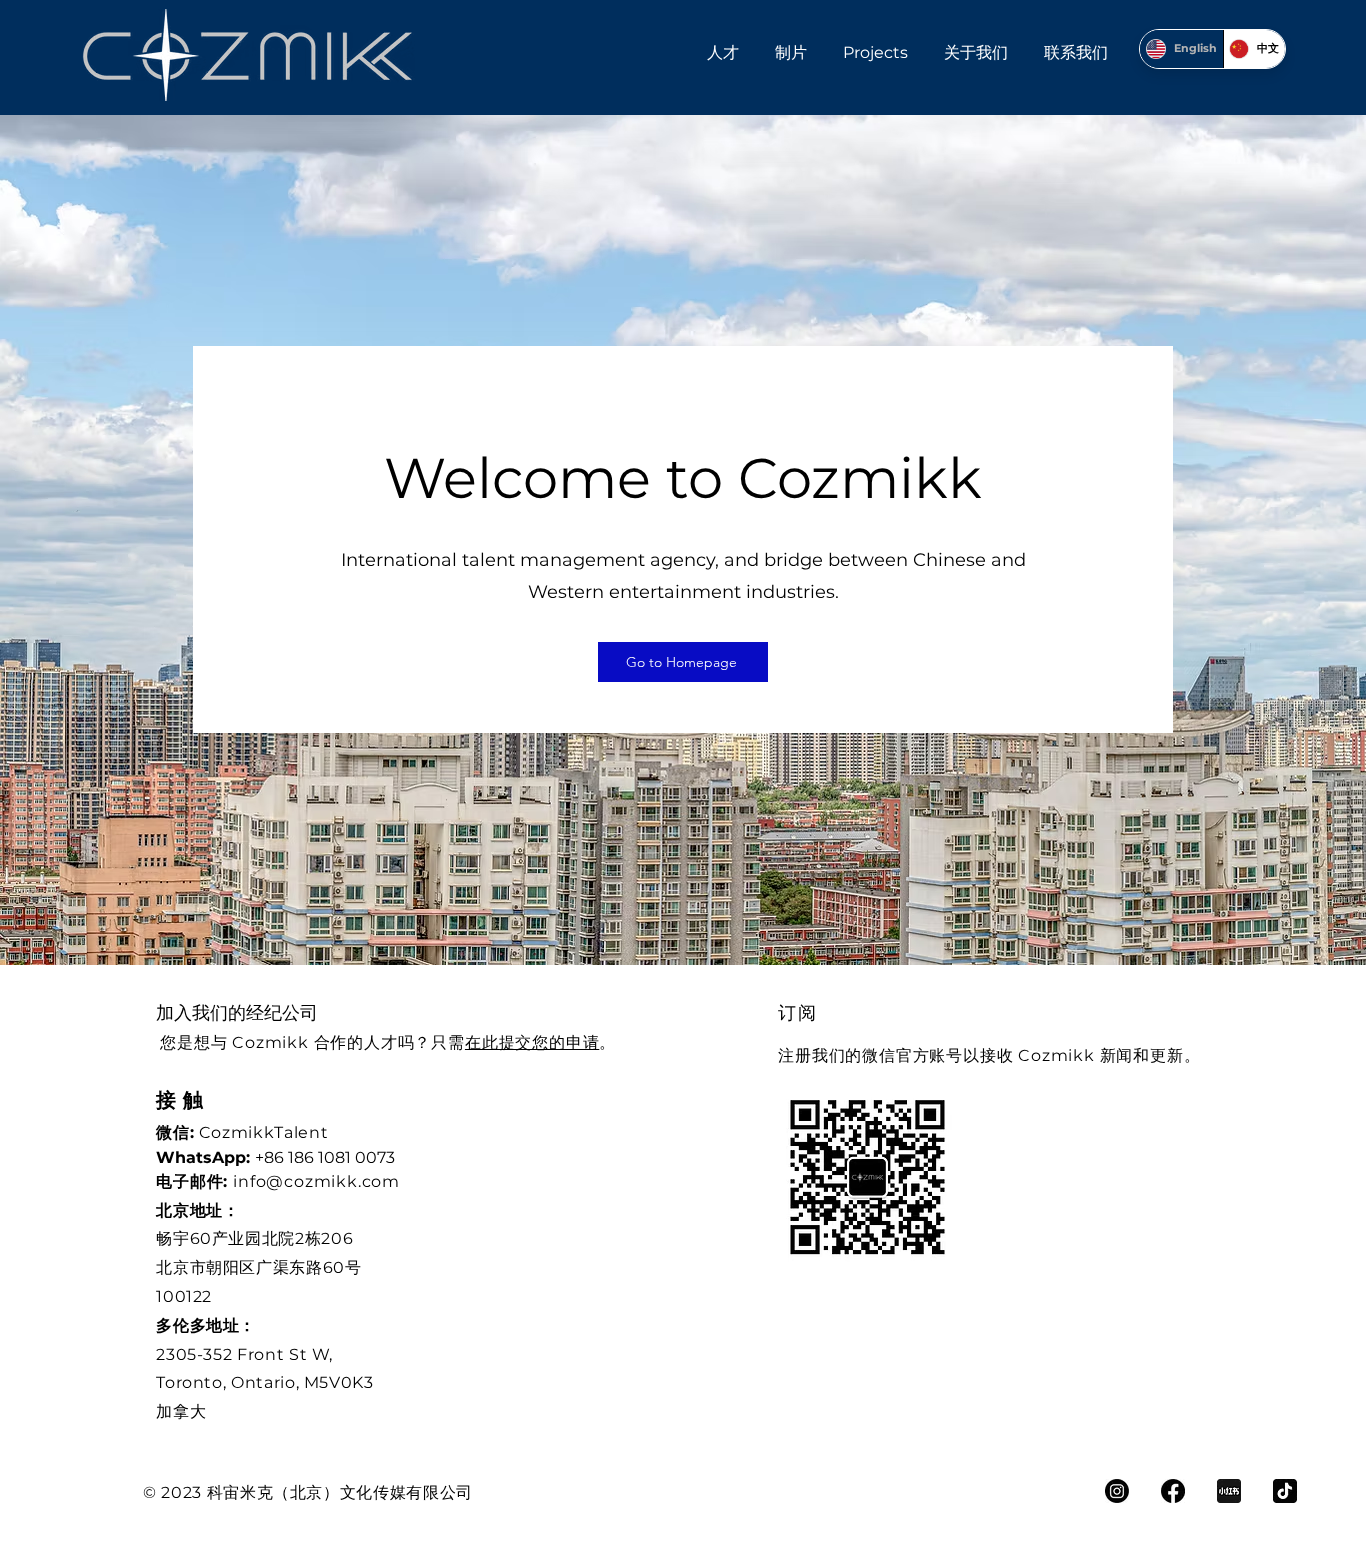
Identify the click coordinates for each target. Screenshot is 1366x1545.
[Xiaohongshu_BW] (1229, 1491)
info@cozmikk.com (316, 1181)
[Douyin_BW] (1285, 1491)
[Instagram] (1117, 1491)
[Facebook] (1173, 1491)
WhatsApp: (205, 1157)
